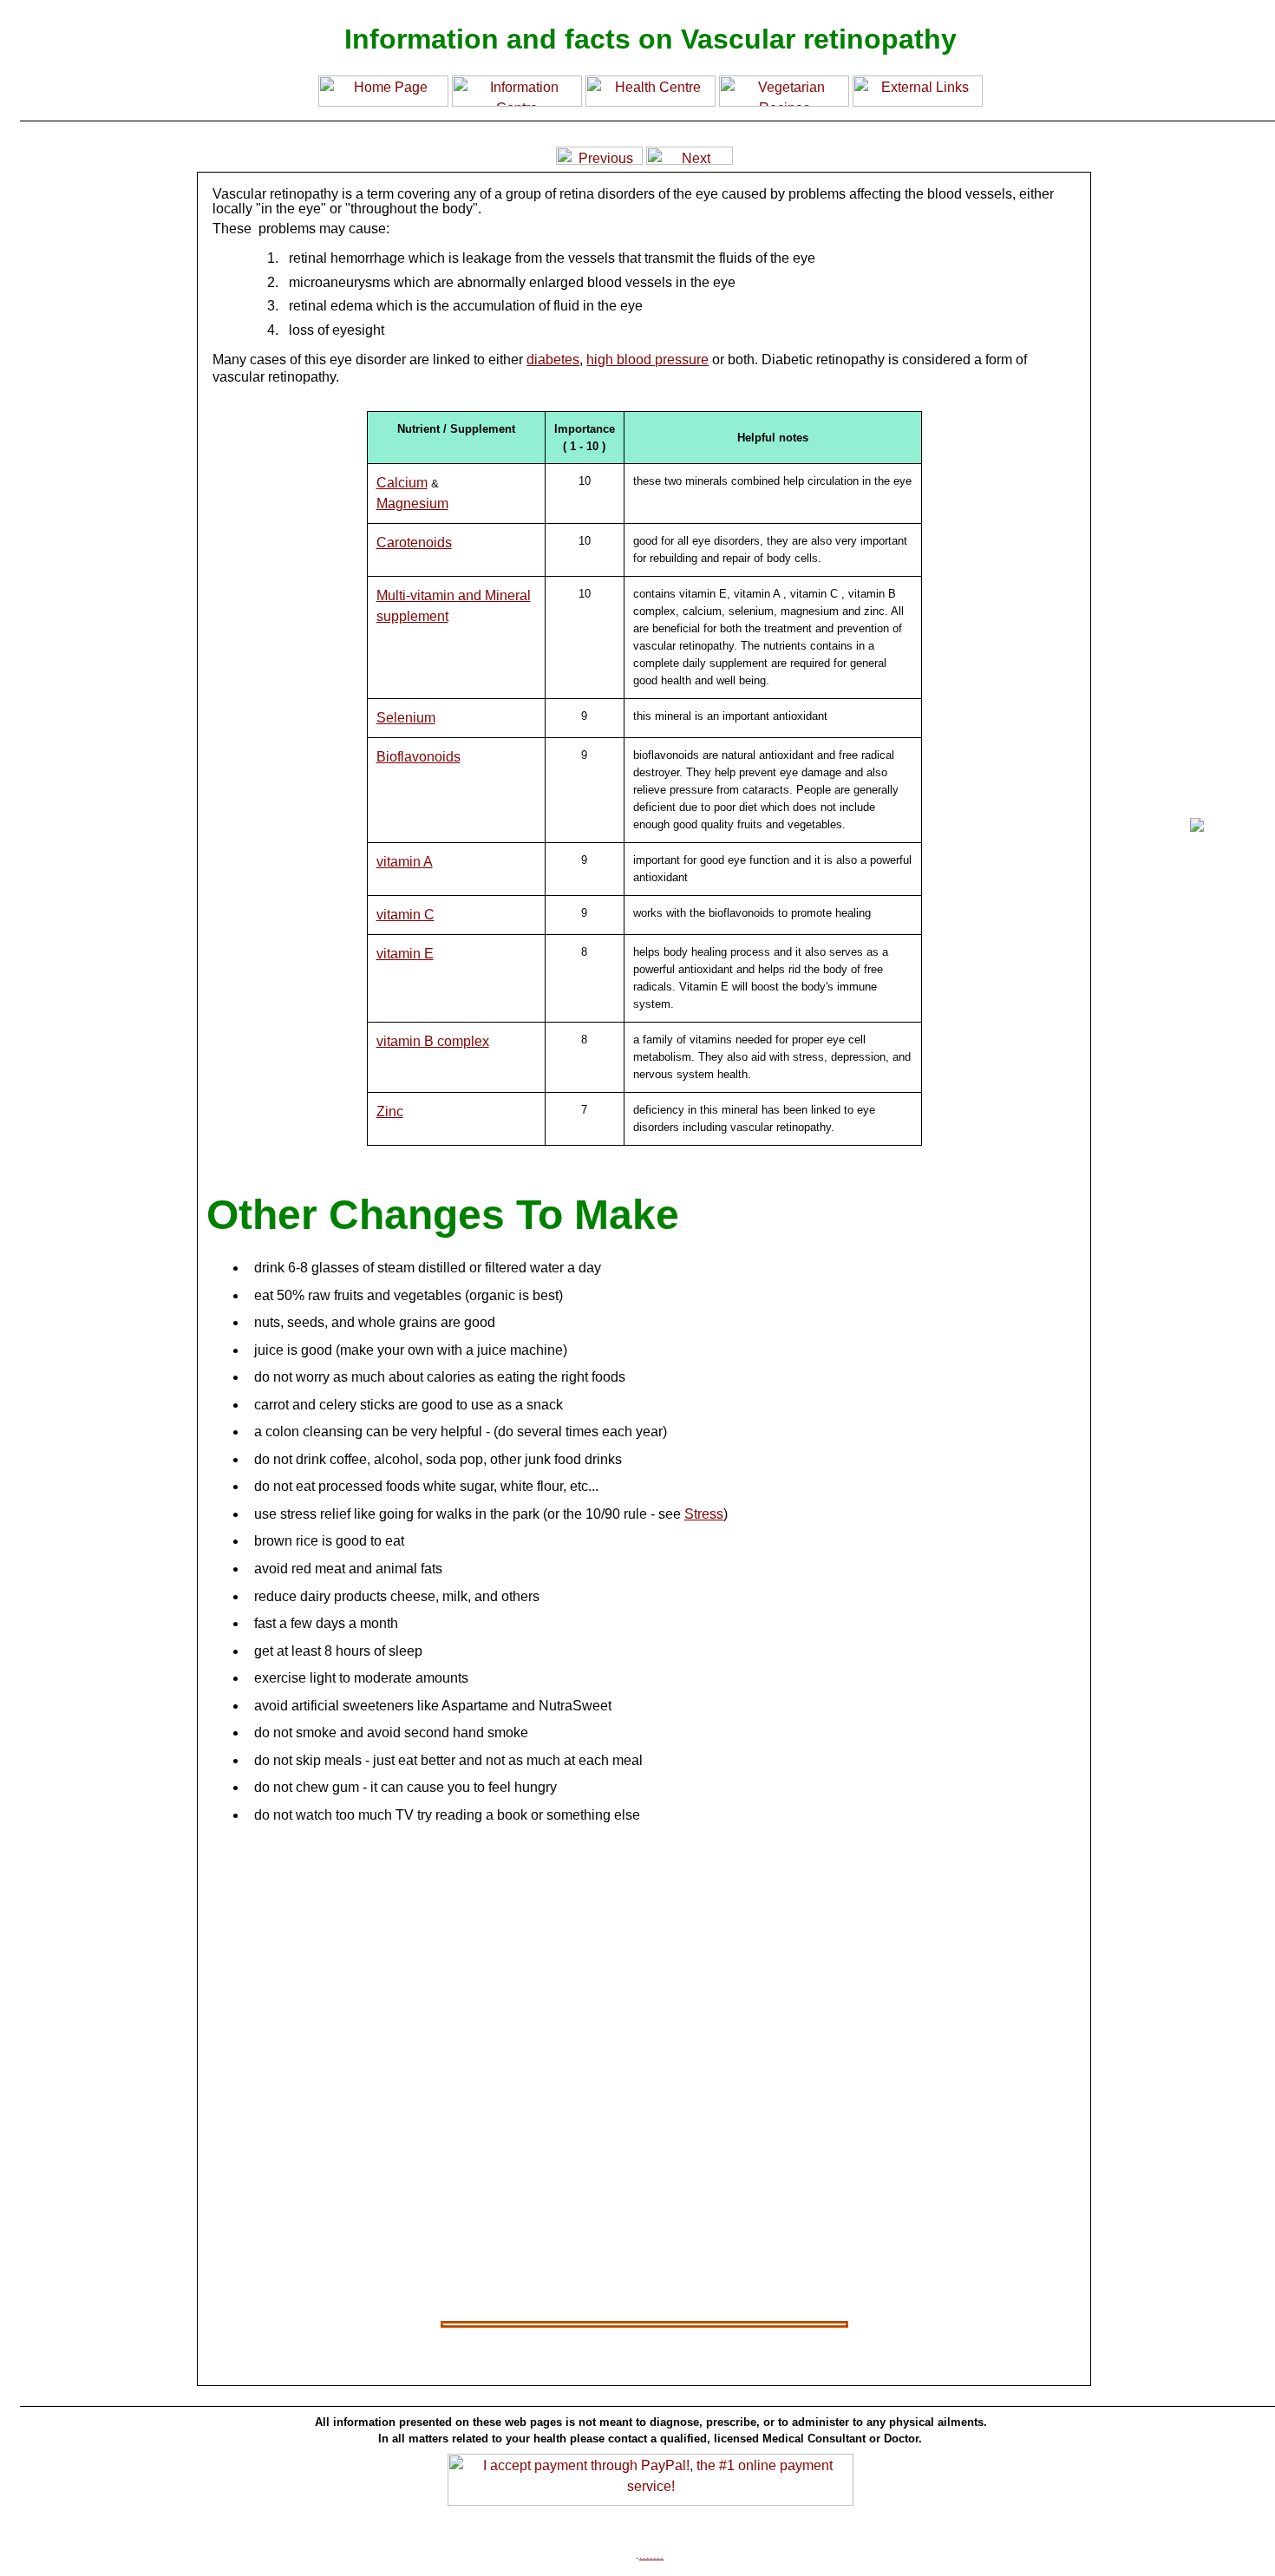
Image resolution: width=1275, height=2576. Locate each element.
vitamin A (405, 862)
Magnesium (412, 503)
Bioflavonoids (418, 757)
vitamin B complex (433, 1041)
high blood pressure (647, 360)
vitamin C (405, 915)
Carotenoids (414, 543)
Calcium (402, 483)
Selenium (406, 718)
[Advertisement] (91, 928)
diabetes (553, 360)
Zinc (390, 1111)
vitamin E (405, 954)
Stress (704, 1514)
